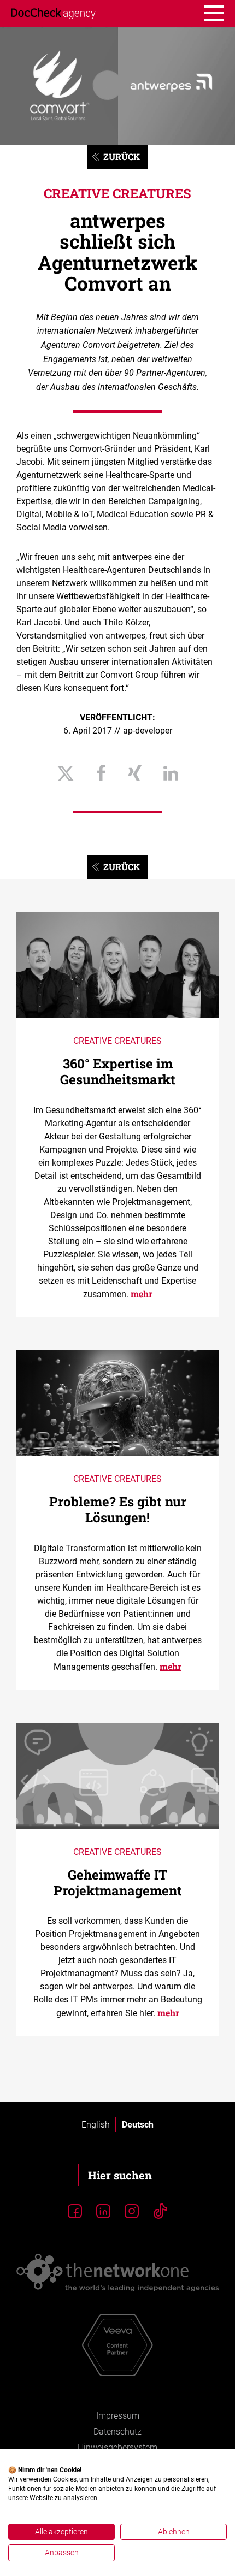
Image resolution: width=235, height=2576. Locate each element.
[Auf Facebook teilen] (101, 774)
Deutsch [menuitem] (138, 2125)
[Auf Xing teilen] (135, 774)
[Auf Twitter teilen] (66, 774)
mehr (142, 1294)
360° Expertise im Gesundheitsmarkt (118, 1071)
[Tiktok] (160, 2212)
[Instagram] (132, 2212)
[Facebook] (75, 2212)
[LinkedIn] (103, 2212)
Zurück (122, 156)
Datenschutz (117, 2432)
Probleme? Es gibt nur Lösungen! (118, 1509)
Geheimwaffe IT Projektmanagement (118, 1883)
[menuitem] (96, 2125)
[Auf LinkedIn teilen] (171, 774)
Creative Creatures (117, 193)
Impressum (118, 2416)
